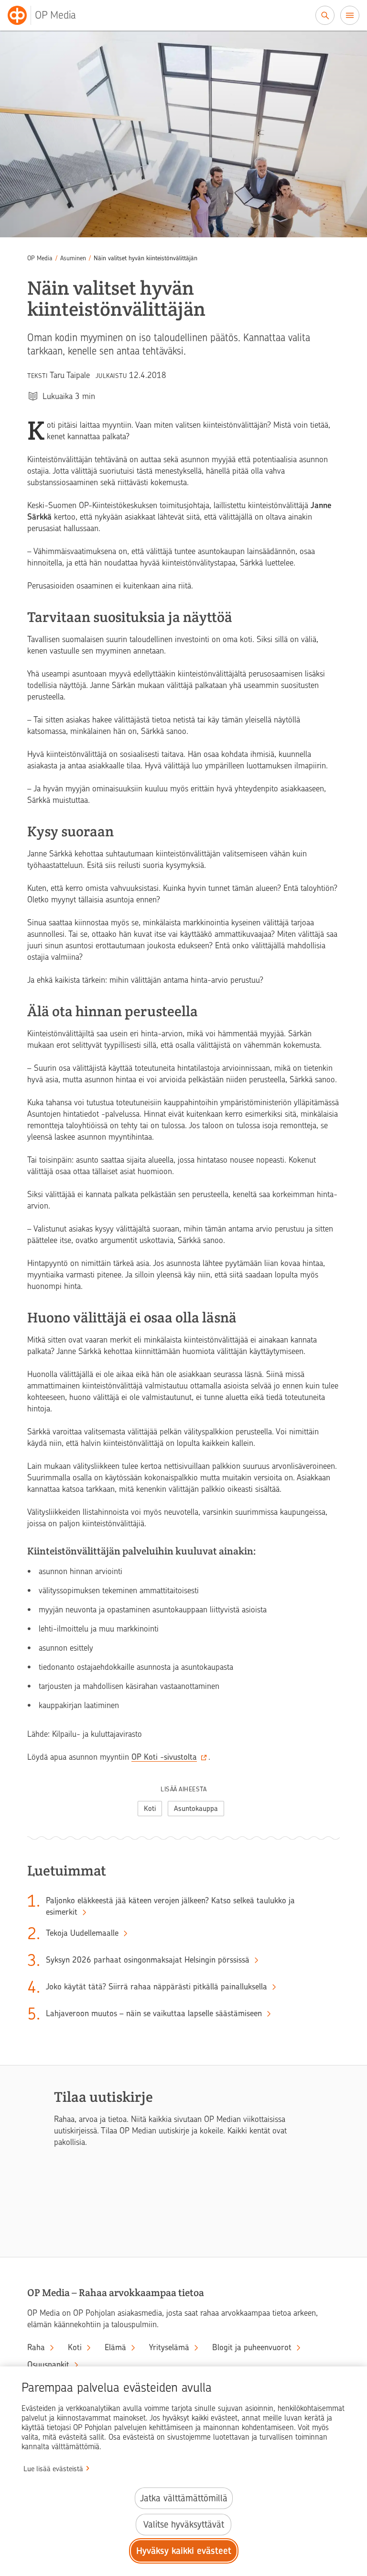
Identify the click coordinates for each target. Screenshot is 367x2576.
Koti (150, 1809)
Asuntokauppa (196, 1809)
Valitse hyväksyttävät (184, 2525)
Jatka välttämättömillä (184, 2498)
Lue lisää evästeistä (53, 2469)
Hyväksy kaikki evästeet (184, 2551)
